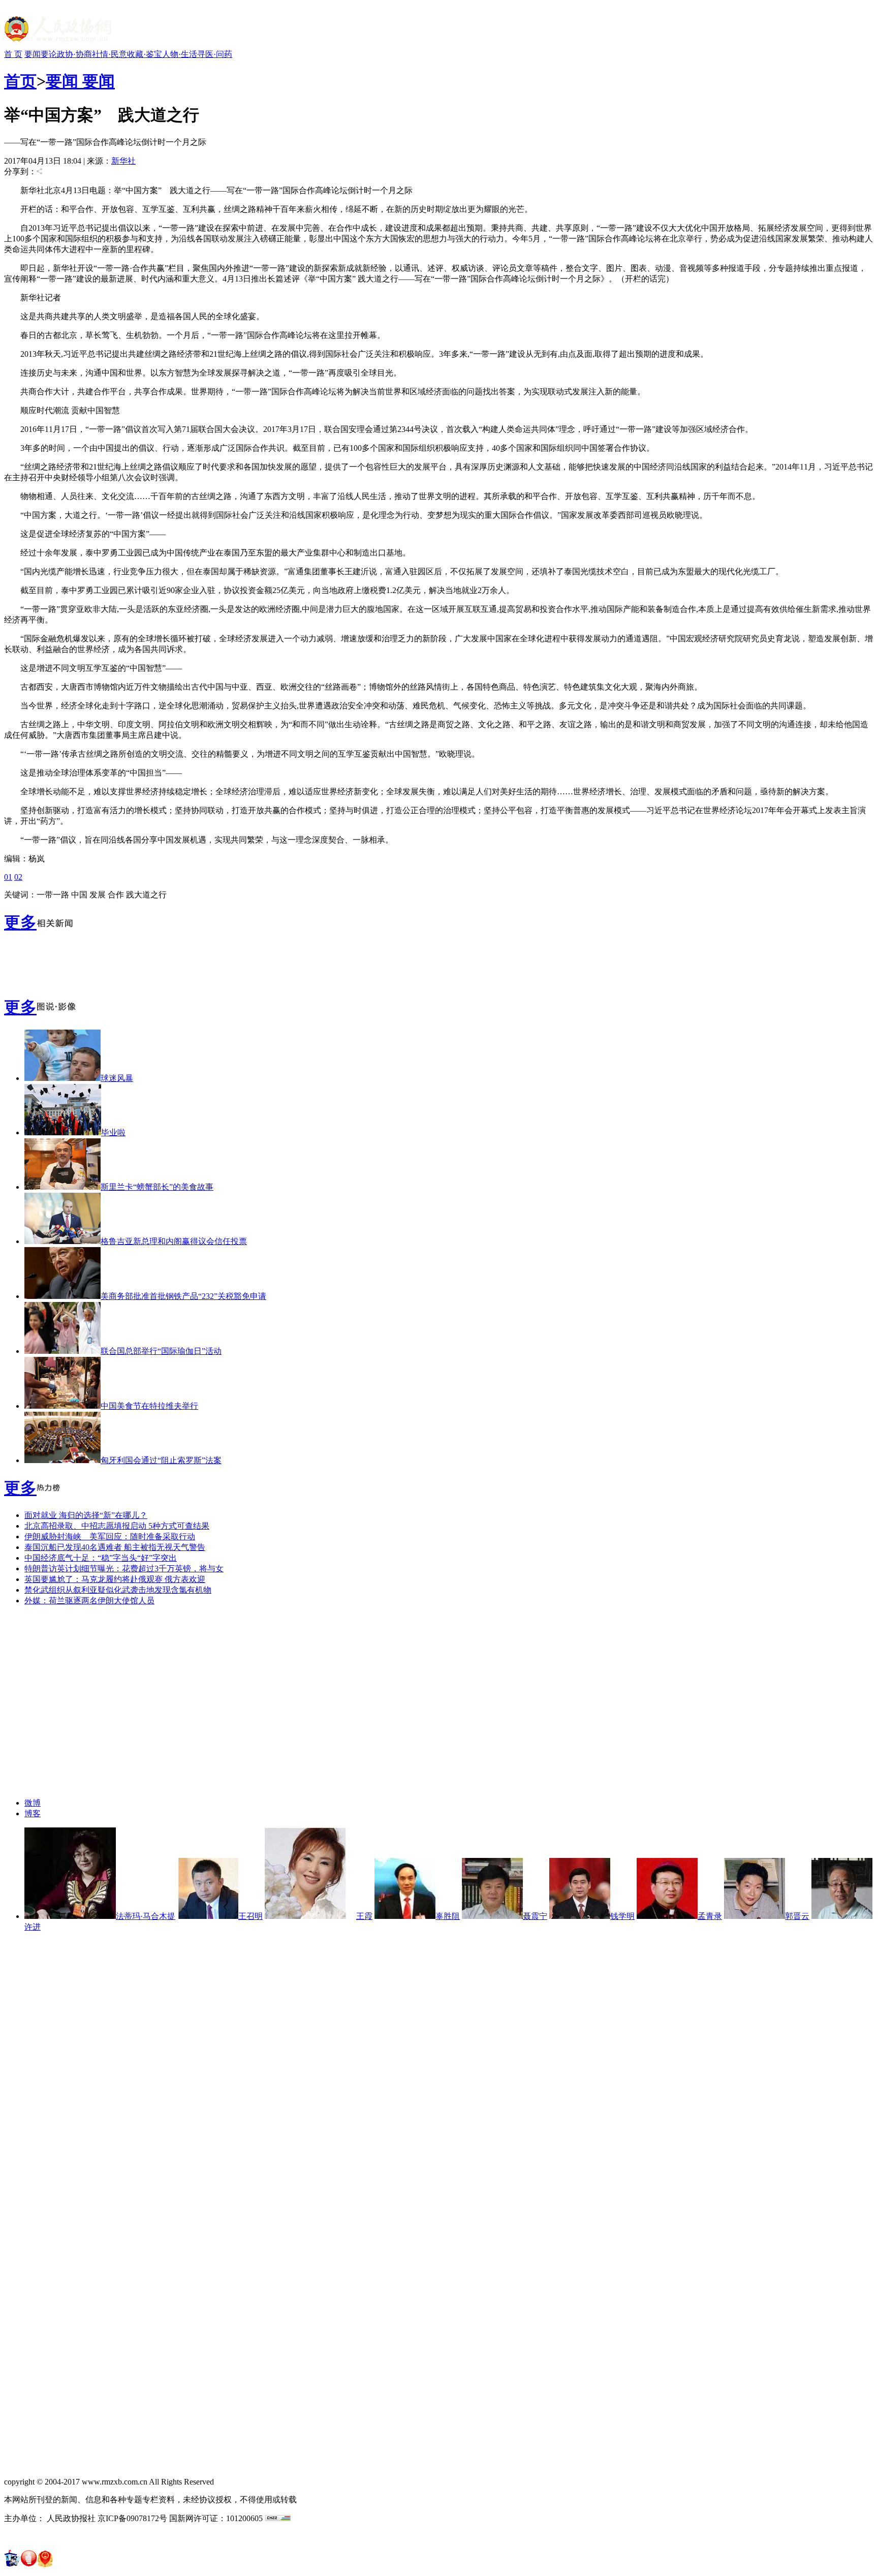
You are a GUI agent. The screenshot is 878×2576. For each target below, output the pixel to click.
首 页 (13, 54)
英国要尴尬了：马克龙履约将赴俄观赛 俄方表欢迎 (115, 1579)
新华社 (123, 161)
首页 (20, 81)
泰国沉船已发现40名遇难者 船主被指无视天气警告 (115, 1547)
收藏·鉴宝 (145, 54)
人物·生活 (180, 54)
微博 (33, 1803)
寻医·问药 (215, 54)
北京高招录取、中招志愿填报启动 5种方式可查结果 (117, 1526)
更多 (20, 922)
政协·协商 (74, 54)
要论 (49, 54)
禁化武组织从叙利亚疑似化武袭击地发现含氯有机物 (118, 1590)
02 (18, 877)
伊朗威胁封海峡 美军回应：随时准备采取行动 (110, 1537)
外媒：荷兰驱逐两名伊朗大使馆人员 (89, 1601)
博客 (33, 1813)
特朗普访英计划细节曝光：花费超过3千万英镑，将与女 (124, 1569)
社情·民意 (109, 54)
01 (8, 877)
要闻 (33, 54)
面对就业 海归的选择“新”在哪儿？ (86, 1515)
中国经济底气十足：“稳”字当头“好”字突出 (101, 1558)
